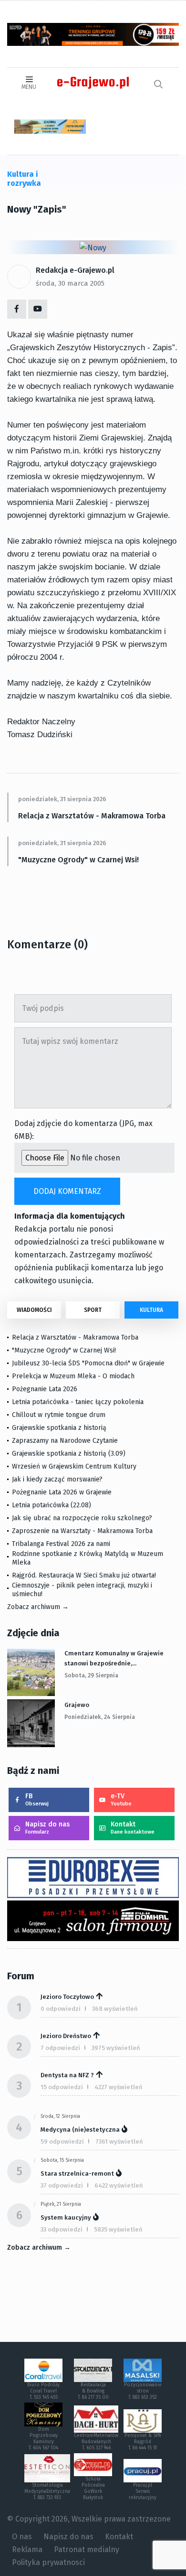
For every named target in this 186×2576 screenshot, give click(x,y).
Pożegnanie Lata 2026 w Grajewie (62, 1492)
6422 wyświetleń (119, 2185)
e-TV (121, 1799)
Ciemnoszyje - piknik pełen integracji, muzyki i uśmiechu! (82, 1590)
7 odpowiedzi (60, 2048)
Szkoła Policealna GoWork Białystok (93, 2488)
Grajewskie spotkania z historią (59, 1428)
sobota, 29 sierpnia (91, 1675)
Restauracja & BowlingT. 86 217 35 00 (93, 2391)
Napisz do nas (47, 1828)
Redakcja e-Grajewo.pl (75, 270)
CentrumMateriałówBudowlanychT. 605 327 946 (96, 2442)
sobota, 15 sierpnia (62, 2160)
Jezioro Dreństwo (66, 2036)
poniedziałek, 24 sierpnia (100, 1717)
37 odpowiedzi (62, 2185)
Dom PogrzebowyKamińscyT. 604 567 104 (43, 2439)
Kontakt (133, 1828)
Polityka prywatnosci (48, 2562)
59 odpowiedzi (62, 2141)
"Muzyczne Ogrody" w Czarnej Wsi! (78, 860)
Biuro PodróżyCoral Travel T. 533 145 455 (43, 2391)
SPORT (93, 1310)
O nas (22, 2537)
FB (37, 1799)
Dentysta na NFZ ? (67, 2075)
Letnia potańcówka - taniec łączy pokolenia (78, 1402)
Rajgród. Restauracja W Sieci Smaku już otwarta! (84, 1575)
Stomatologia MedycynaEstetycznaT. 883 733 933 (47, 2491)
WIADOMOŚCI (34, 1310)
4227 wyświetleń (119, 2087)
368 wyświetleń (115, 2009)
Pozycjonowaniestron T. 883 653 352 (143, 2391)
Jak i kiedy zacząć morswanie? (57, 1479)
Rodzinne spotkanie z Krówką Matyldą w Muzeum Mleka (88, 1558)
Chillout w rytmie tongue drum (59, 1415)
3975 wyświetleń (116, 2048)
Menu (29, 87)
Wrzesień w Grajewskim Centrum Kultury (74, 1466)
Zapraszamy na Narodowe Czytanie (65, 1441)
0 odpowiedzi (61, 2009)
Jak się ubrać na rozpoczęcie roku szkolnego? (82, 1518)
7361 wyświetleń (119, 2141)
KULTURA (151, 1310)
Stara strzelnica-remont (77, 2173)
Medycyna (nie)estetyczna (80, 2130)
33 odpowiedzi (62, 2229)
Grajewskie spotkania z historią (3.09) (69, 1454)
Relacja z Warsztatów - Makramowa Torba (92, 816)
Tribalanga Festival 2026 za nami (61, 1544)
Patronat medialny (87, 2549)
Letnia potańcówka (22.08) (52, 1505)
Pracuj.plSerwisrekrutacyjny (143, 2491)
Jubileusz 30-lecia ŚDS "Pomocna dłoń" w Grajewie (88, 1363)
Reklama (27, 2549)
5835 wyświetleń (118, 2229)
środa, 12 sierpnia (60, 2116)
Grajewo (77, 1705)
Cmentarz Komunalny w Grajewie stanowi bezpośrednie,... (114, 1658)
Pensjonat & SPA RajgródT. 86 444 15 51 (143, 2442)
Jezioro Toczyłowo (67, 1997)
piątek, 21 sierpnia (61, 2204)
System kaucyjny (66, 2217)
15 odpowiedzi (62, 2087)
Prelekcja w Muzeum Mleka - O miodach (73, 1376)
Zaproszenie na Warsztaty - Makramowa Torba (82, 1531)
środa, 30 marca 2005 (70, 283)
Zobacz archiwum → (38, 1607)
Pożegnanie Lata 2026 (45, 1389)
